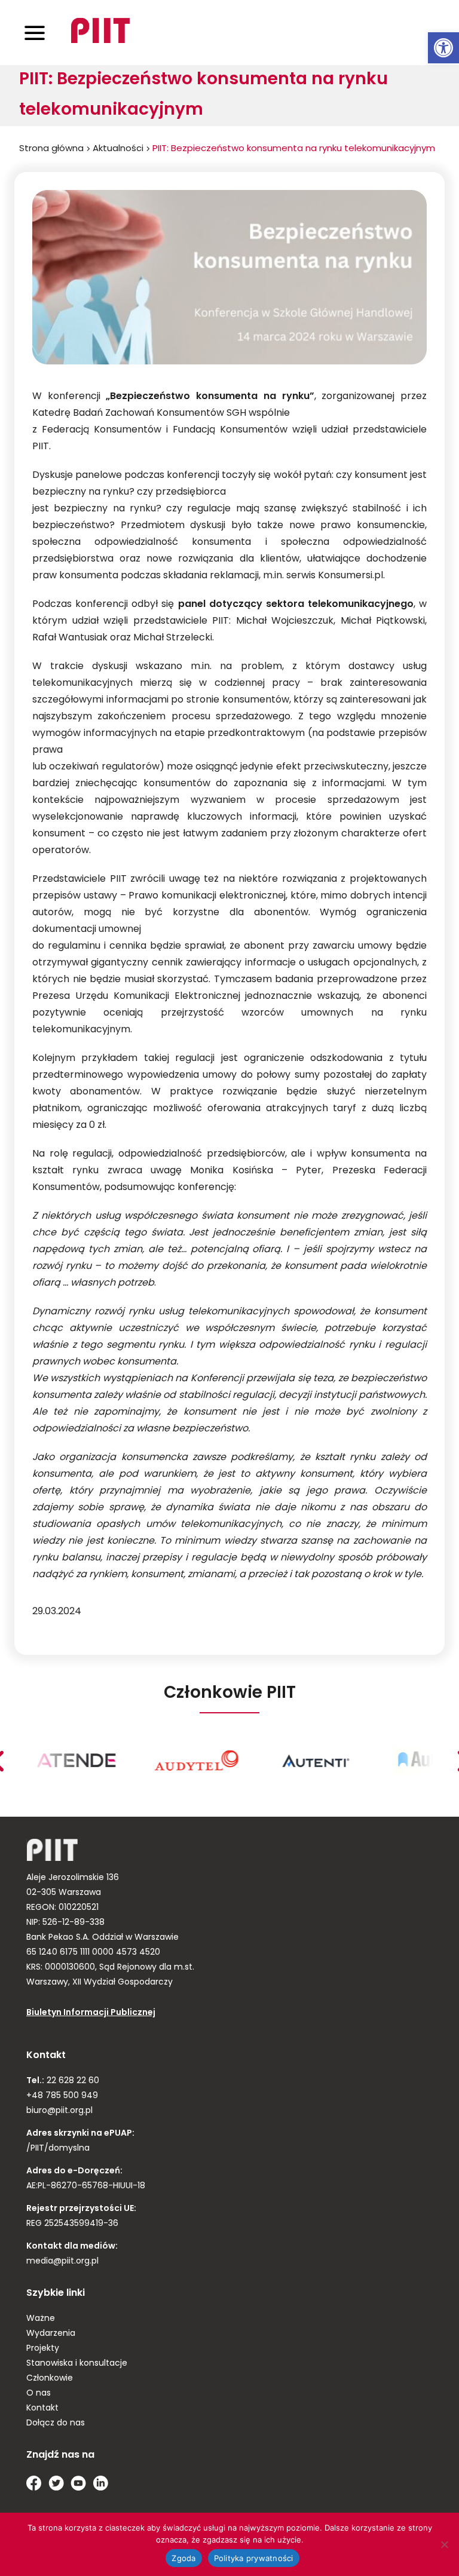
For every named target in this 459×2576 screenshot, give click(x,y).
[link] (443, 48)
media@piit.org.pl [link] (62, 2261)
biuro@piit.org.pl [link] (59, 2111)
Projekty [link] (43, 2349)
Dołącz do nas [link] (56, 2423)
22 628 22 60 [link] (72, 2081)
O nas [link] (39, 2393)
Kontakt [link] (42, 2408)
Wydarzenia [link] (51, 2334)
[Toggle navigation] (35, 33)
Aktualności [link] (118, 149)
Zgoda (183, 2558)
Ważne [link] (41, 2319)
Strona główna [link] (51, 149)
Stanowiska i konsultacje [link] (77, 2364)
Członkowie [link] (50, 2379)
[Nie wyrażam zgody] (444, 2544)
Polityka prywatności (254, 2558)
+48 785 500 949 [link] (62, 2096)
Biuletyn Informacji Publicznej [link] (91, 2013)
